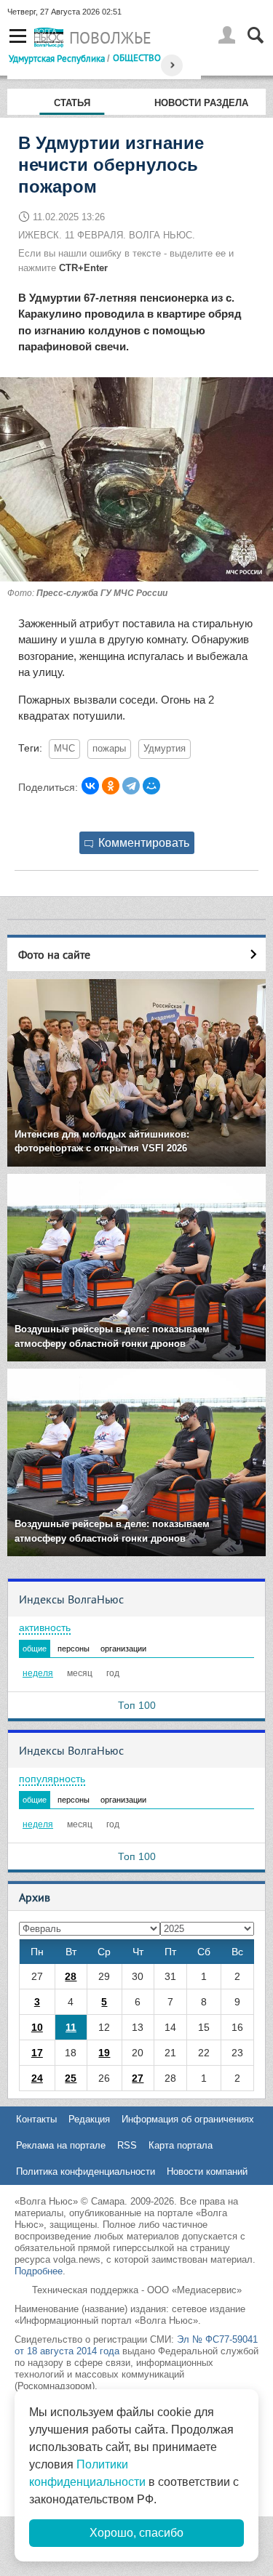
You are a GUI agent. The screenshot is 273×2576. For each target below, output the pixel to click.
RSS (127, 2145)
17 (37, 2053)
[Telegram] (131, 786)
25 (71, 2078)
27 (138, 2078)
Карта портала (181, 2145)
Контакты (36, 2119)
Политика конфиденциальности (86, 2172)
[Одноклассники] (111, 786)
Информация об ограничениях (188, 2119)
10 (37, 2027)
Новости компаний (207, 2172)
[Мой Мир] (151, 786)
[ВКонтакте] (90, 786)
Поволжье (110, 38)
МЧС (64, 749)
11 (71, 2027)
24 (37, 2078)
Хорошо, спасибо (136, 2533)
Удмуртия (165, 749)
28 (71, 1976)
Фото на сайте (54, 954)
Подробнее (39, 2271)
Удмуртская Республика (57, 58)
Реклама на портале (61, 2145)
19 (104, 2053)
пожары (109, 749)
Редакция (89, 2119)
